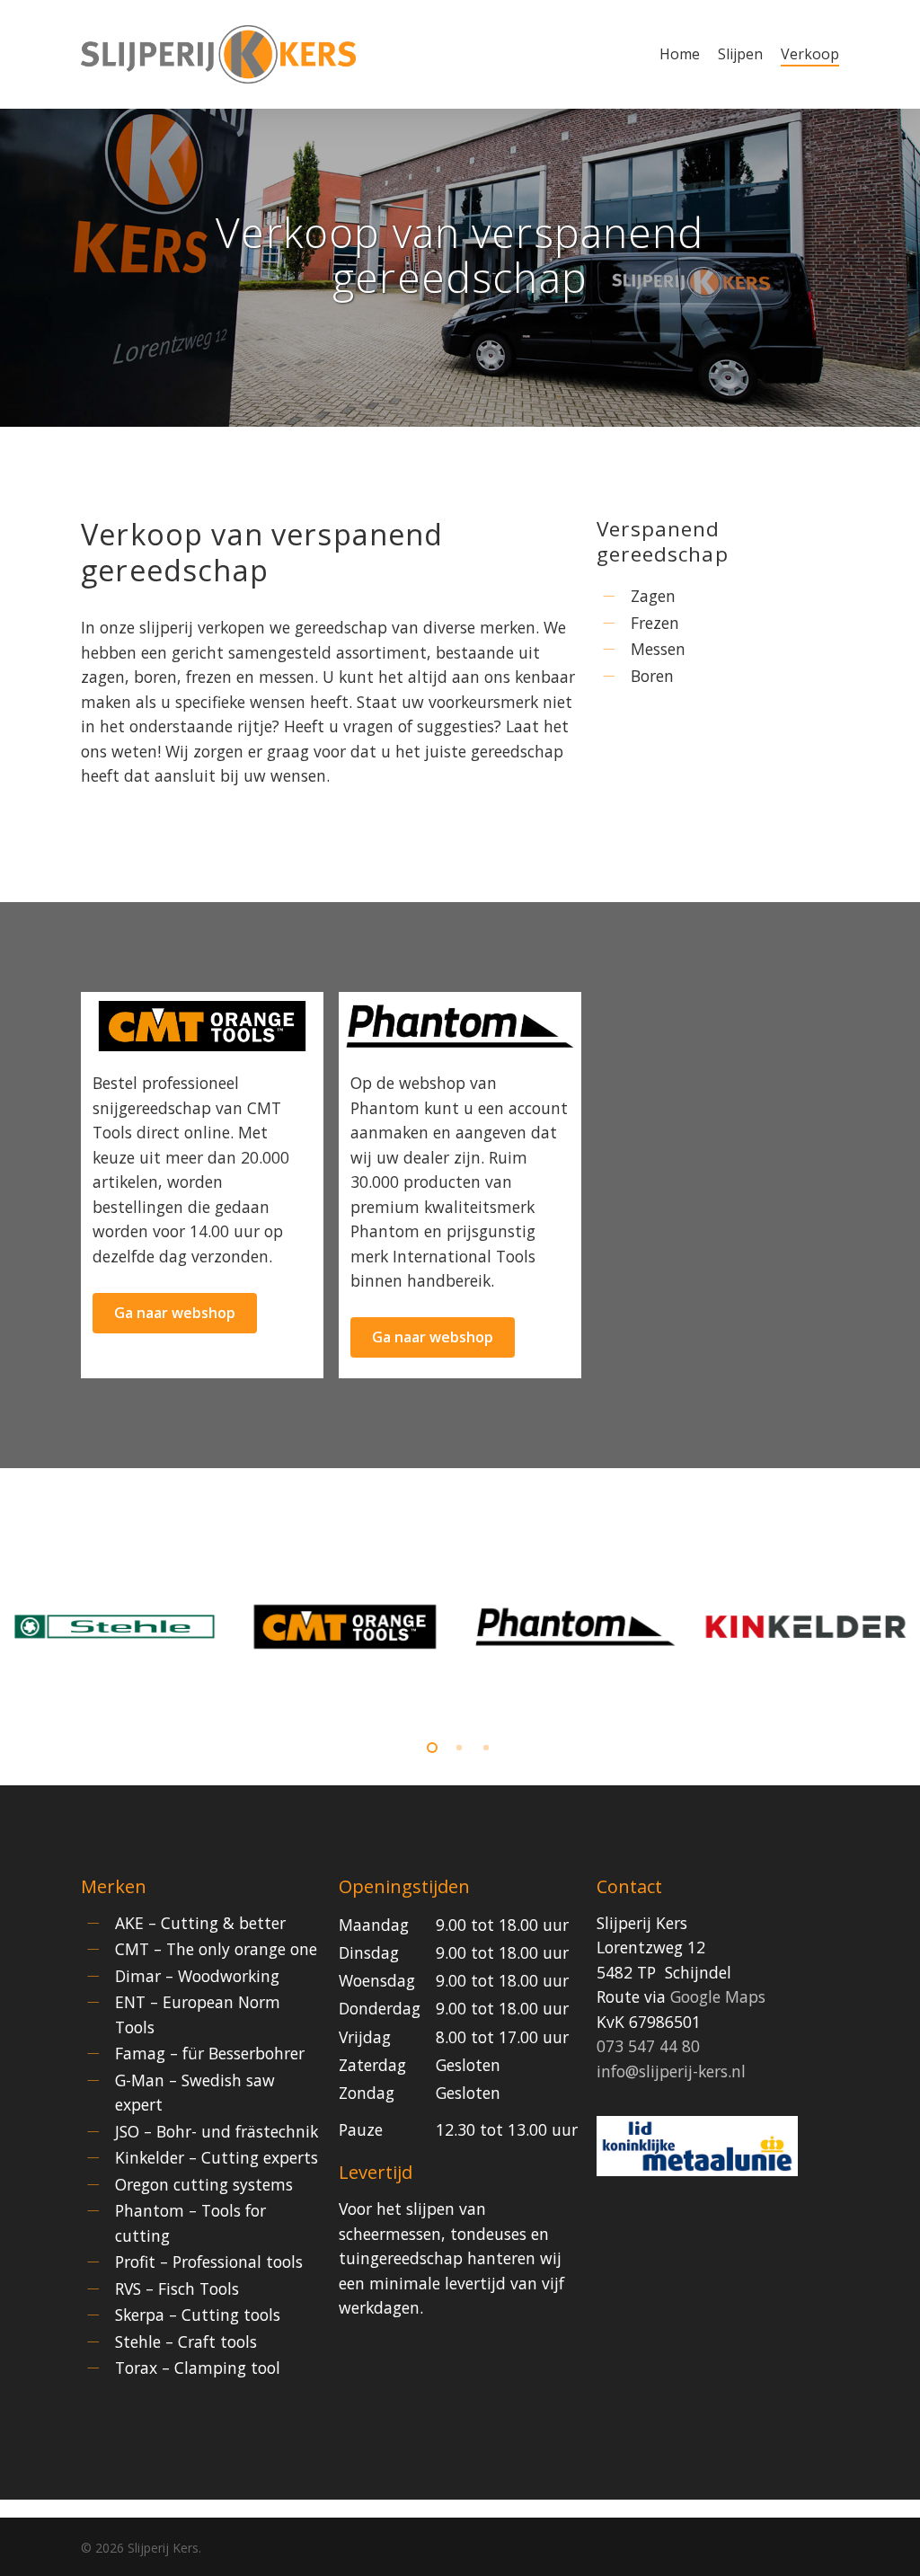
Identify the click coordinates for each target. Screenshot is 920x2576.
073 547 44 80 (648, 2046)
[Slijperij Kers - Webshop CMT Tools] (202, 1026)
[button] (175, 1313)
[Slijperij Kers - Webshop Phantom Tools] (460, 1026)
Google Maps (718, 1996)
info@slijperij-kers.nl (671, 2071)
